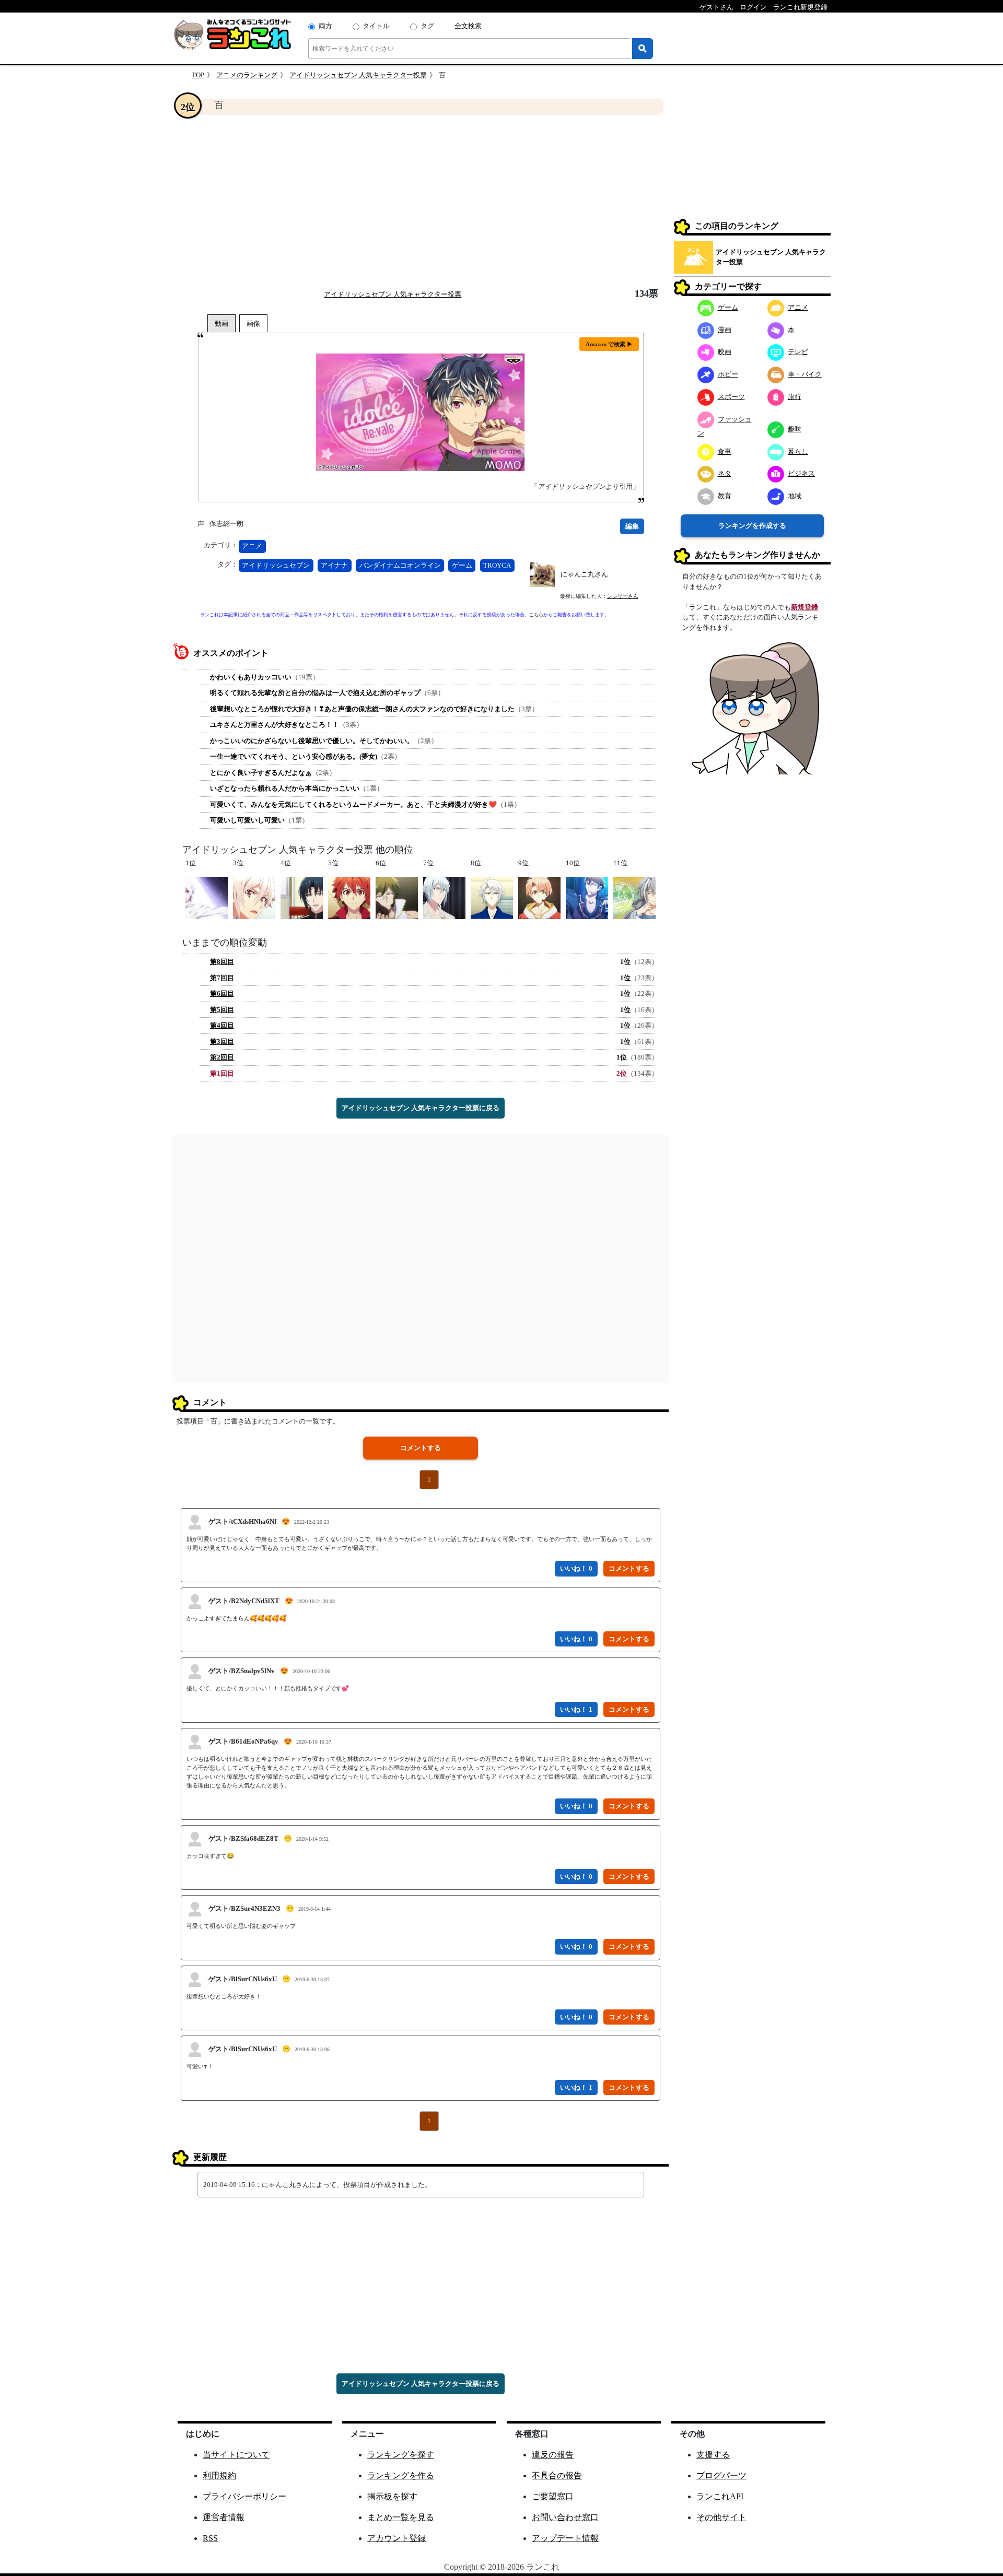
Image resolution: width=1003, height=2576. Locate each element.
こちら (536, 615)
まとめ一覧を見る (401, 2517)
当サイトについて (236, 2455)
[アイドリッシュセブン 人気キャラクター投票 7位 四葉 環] (444, 897)
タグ (427, 26)
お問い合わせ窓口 (565, 2517)
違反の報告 (553, 2455)
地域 (795, 496)
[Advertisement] (421, 202)
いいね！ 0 (576, 1568)
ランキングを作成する (752, 526)
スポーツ (731, 397)
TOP (198, 75)
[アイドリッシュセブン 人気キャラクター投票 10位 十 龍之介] (587, 897)
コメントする (421, 1448)
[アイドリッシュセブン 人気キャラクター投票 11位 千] (634, 897)
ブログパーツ (721, 2475)
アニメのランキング (247, 75)
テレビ (798, 352)
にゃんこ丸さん (584, 574)
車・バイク (805, 374)
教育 (725, 496)
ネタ (725, 473)
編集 (632, 526)
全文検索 (468, 26)
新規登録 (804, 607)
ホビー (728, 374)
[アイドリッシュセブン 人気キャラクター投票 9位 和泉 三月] (539, 897)
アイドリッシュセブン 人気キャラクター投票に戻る (421, 1108)
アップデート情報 (565, 2538)
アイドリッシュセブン (276, 565)
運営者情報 (224, 2517)
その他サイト (721, 2517)
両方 (325, 26)
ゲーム (462, 565)
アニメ (252, 546)
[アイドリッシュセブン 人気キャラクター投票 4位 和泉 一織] (302, 897)
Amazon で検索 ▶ (609, 344)
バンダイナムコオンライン (400, 565)
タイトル (376, 26)
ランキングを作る (401, 2475)
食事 (725, 451)
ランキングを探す (401, 2455)
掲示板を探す (392, 2496)
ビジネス (801, 473)
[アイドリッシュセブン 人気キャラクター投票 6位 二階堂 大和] (397, 897)
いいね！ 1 (576, 1709)
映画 (725, 352)
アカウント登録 (396, 2538)
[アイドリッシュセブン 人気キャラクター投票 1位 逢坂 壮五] (207, 897)
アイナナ (334, 565)
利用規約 (219, 2475)
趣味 (795, 429)
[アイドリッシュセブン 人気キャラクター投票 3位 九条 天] (254, 897)
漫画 (725, 330)
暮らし (798, 451)
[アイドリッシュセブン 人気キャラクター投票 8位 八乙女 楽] (492, 897)
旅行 (795, 397)
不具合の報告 (557, 2475)
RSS (210, 2538)
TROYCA (497, 565)
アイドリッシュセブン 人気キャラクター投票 (358, 75)
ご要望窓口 (553, 2496)
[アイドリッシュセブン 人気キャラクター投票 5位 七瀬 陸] (349, 897)
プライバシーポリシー (244, 2496)
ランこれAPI (720, 2496)
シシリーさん (623, 596)
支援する (713, 2455)
